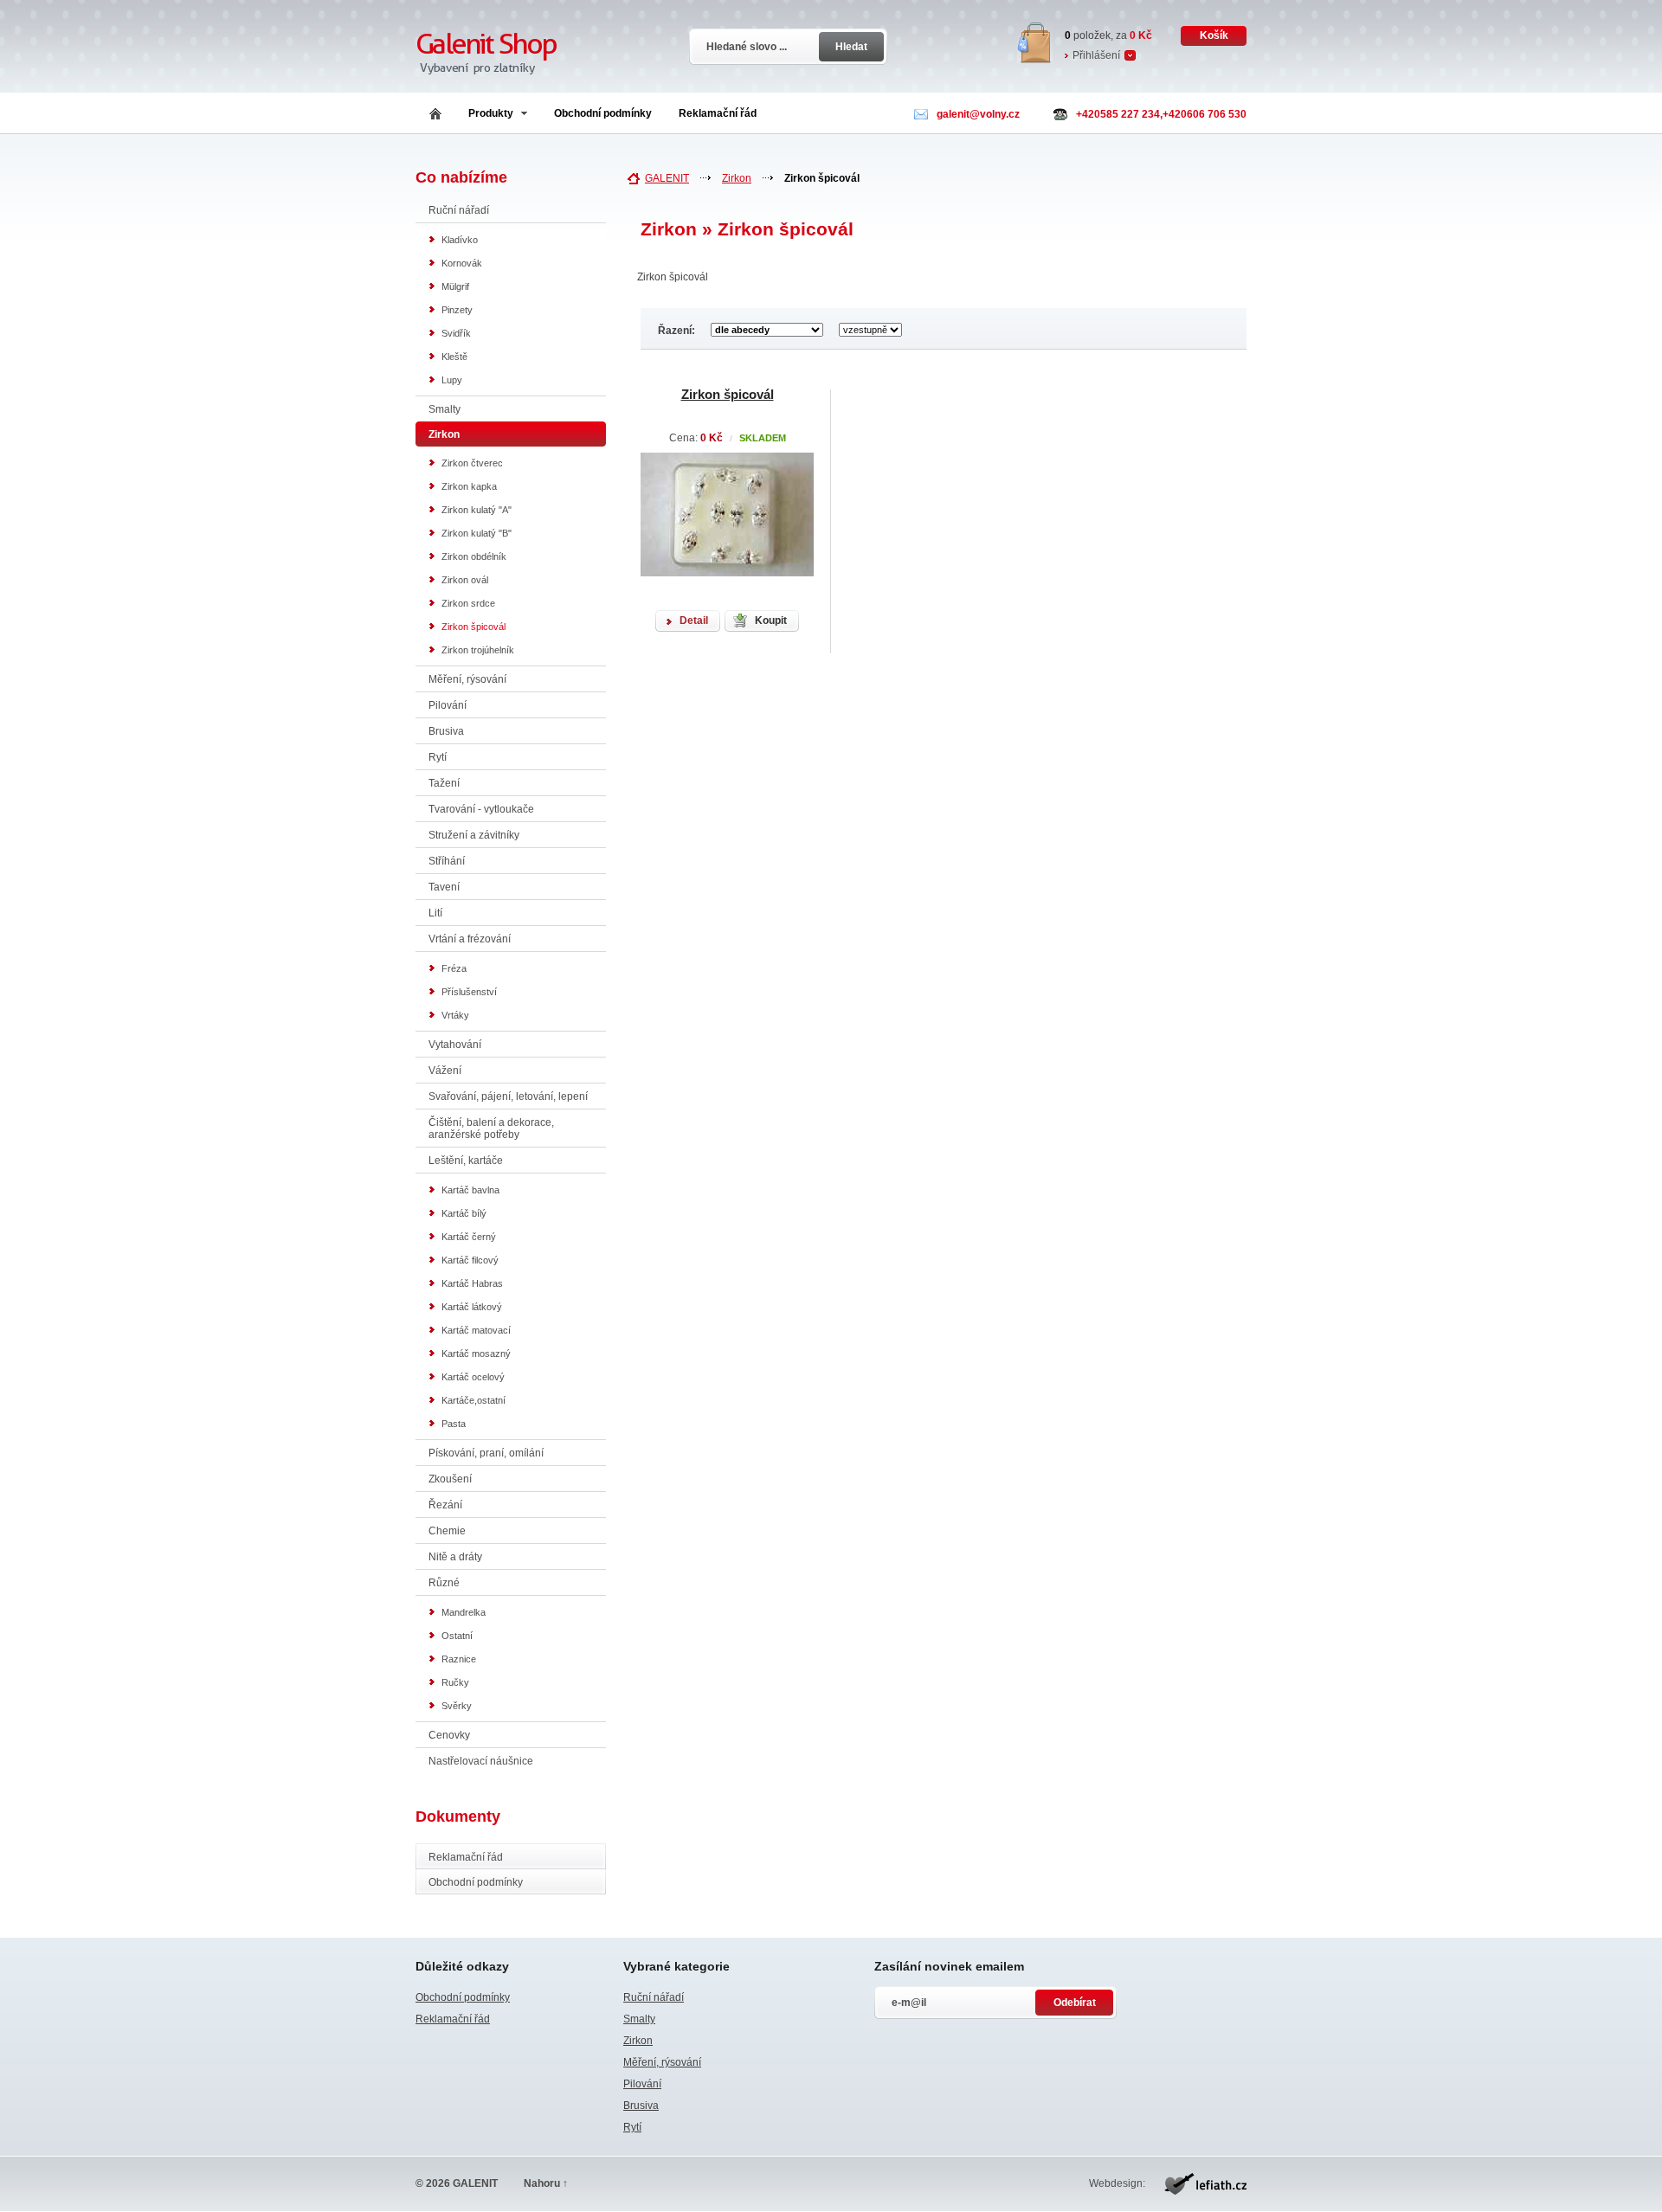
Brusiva (446, 731)
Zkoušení (450, 1479)
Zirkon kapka (469, 486)
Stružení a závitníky (474, 835)
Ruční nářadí (459, 210)
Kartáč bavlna (470, 1190)
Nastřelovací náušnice (481, 1761)
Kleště (454, 357)
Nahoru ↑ (546, 2183)
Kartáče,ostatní (473, 1400)
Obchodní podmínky (603, 113)
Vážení (445, 1071)
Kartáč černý (469, 1237)
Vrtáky (455, 1015)
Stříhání (447, 861)
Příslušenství (469, 992)
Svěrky (457, 1706)
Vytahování (455, 1045)
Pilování (448, 705)
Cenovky (449, 1735)
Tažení (444, 783)
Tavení (444, 887)
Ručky (455, 1682)
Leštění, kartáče (466, 1161)
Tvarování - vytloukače (481, 809)
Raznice (459, 1659)
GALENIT (667, 178)
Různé (444, 1583)
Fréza (454, 968)
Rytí (438, 757)
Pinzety (457, 310)
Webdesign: (1117, 2183)
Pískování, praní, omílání (486, 1453)
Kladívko (460, 240)
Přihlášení (1096, 55)
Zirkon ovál (465, 580)
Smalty (444, 409)
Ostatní (457, 1636)
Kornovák (462, 263)
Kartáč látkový (472, 1307)
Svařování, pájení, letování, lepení (508, 1096)
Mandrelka (464, 1612)
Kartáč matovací (476, 1330)
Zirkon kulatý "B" (477, 533)
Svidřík (456, 333)
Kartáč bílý (464, 1213)
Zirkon (737, 178)
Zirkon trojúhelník (478, 650)
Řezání (445, 1505)
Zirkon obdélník (474, 556)
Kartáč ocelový (473, 1377)
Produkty (491, 113)
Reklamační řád (718, 113)
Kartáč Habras (472, 1283)
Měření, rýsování (467, 679)
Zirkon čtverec (472, 463)
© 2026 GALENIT (457, 2183)
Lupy (452, 380)
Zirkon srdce (468, 603)
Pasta (454, 1424)
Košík (1214, 35)
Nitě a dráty (455, 1557)
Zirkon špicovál (473, 627)
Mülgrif (455, 286)
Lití (435, 913)
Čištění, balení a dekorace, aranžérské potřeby (491, 1129)
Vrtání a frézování (470, 939)
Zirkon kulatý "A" (477, 510)
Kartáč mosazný (476, 1354)
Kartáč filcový (470, 1260)
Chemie (447, 1531)
